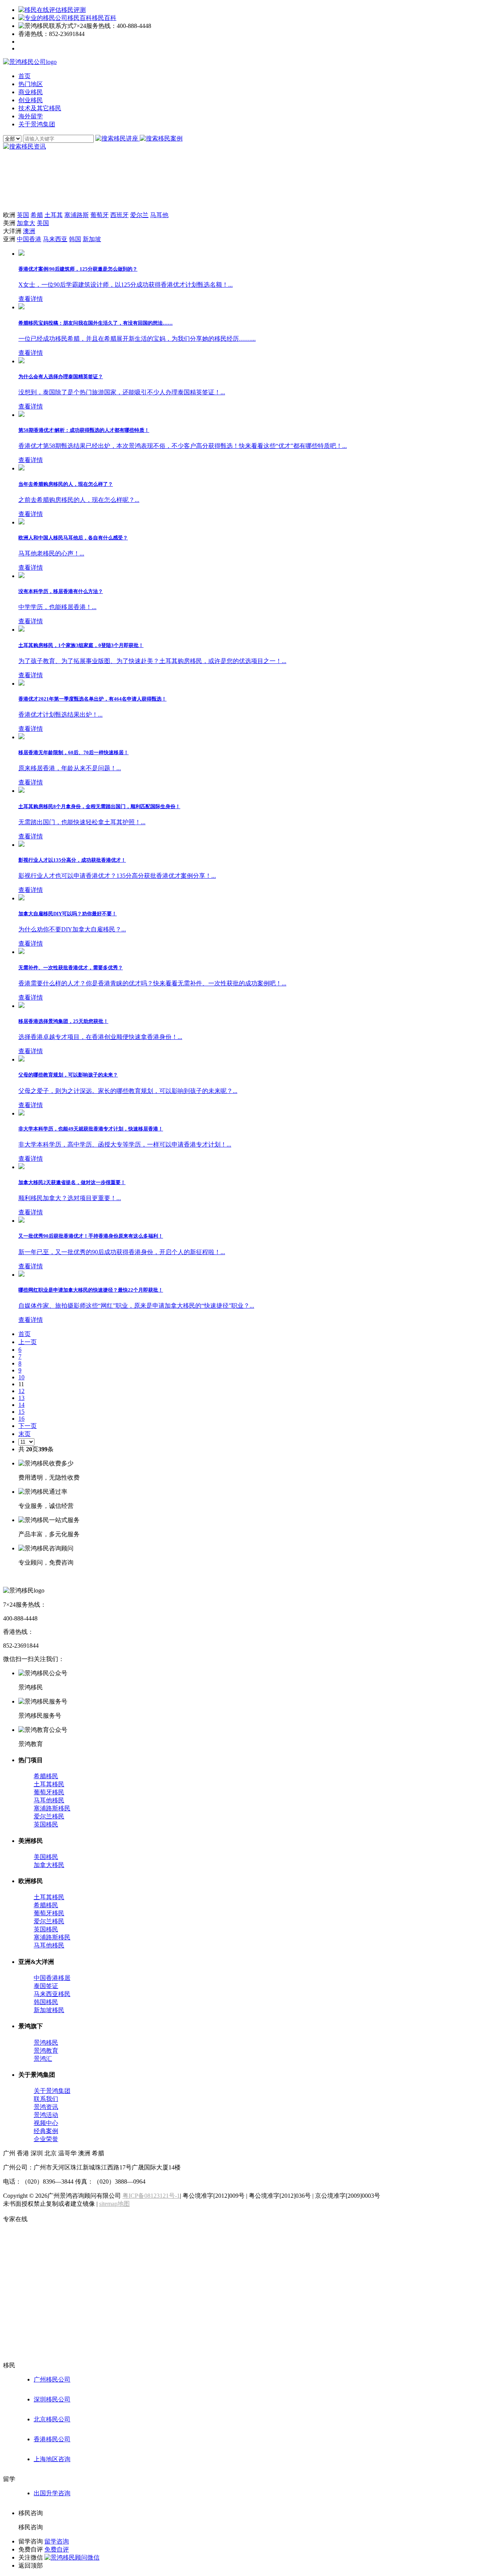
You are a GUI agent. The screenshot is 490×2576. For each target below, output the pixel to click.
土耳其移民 (49, 1784)
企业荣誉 (46, 2139)
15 (21, 1412)
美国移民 (46, 1857)
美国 (43, 223)
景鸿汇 (43, 2059)
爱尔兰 (139, 215)
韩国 (75, 239)
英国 (23, 215)
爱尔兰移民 (49, 1816)
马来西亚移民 (52, 1994)
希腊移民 (46, 1776)
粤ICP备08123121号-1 (151, 2196)
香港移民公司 (52, 2439)
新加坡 (92, 239)
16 (21, 1419)
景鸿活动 (46, 2115)
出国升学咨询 (52, 2493)
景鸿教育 (46, 2051)
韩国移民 (46, 2002)
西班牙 (119, 215)
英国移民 (46, 1824)
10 (21, 1377)
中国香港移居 (52, 1978)
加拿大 (26, 223)
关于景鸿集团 (52, 2091)
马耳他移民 (49, 1800)
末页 (24, 1434)
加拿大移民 (49, 1865)
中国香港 (29, 239)
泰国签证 (46, 1986)
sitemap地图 (114, 2204)
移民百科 (104, 18)
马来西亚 (55, 239)
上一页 (28, 1342)
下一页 (28, 1426)
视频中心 (46, 2123)
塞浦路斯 (77, 215)
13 (21, 1398)
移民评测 (73, 10)
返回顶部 (31, 2565)
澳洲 (29, 231)
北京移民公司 (52, 2419)
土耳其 (54, 215)
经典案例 (46, 2131)
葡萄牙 (100, 215)
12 (21, 1391)
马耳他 (159, 215)
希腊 (37, 215)
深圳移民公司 (52, 2399)
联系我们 (46, 2099)
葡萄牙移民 (49, 1792)
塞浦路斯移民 (52, 1808)
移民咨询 (31, 2527)
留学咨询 (57, 2541)
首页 (24, 1334)
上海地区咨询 (52, 2459)
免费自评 (57, 2549)
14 (21, 1405)
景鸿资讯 (46, 2107)
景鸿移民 (46, 2043)
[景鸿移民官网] (30, 62)
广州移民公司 (52, 2379)
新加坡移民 (49, 2010)
